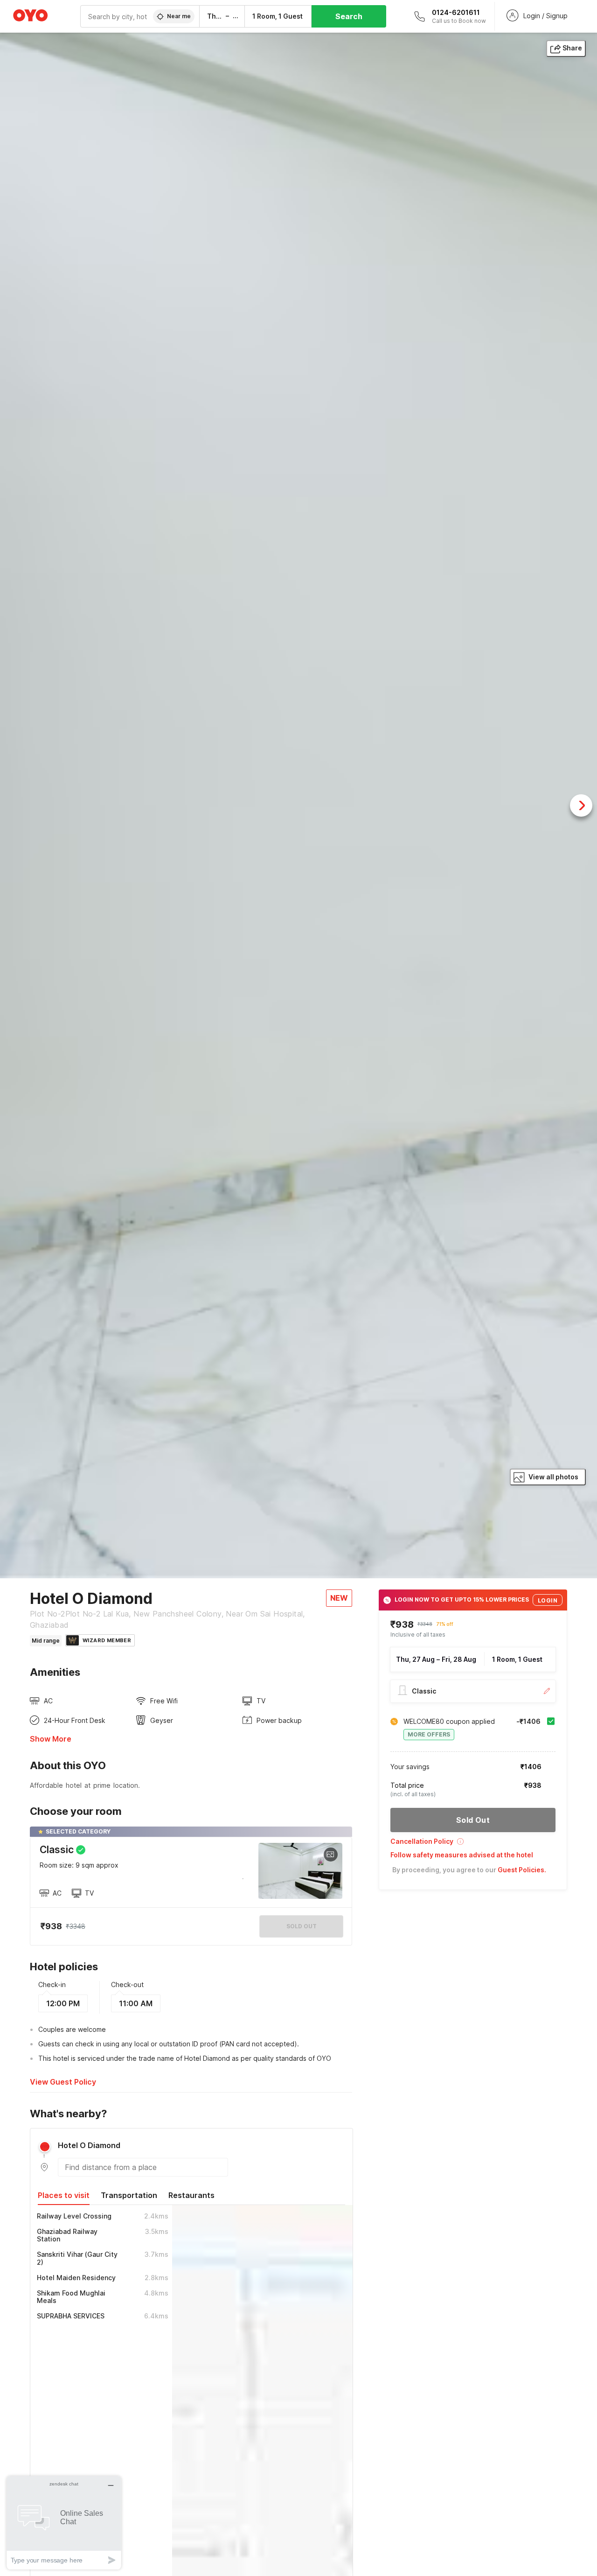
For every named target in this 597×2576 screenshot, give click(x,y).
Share (572, 48)
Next (581, 805)
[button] (473, 1844)
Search (349, 16)
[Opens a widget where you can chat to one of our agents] (64, 2523)
